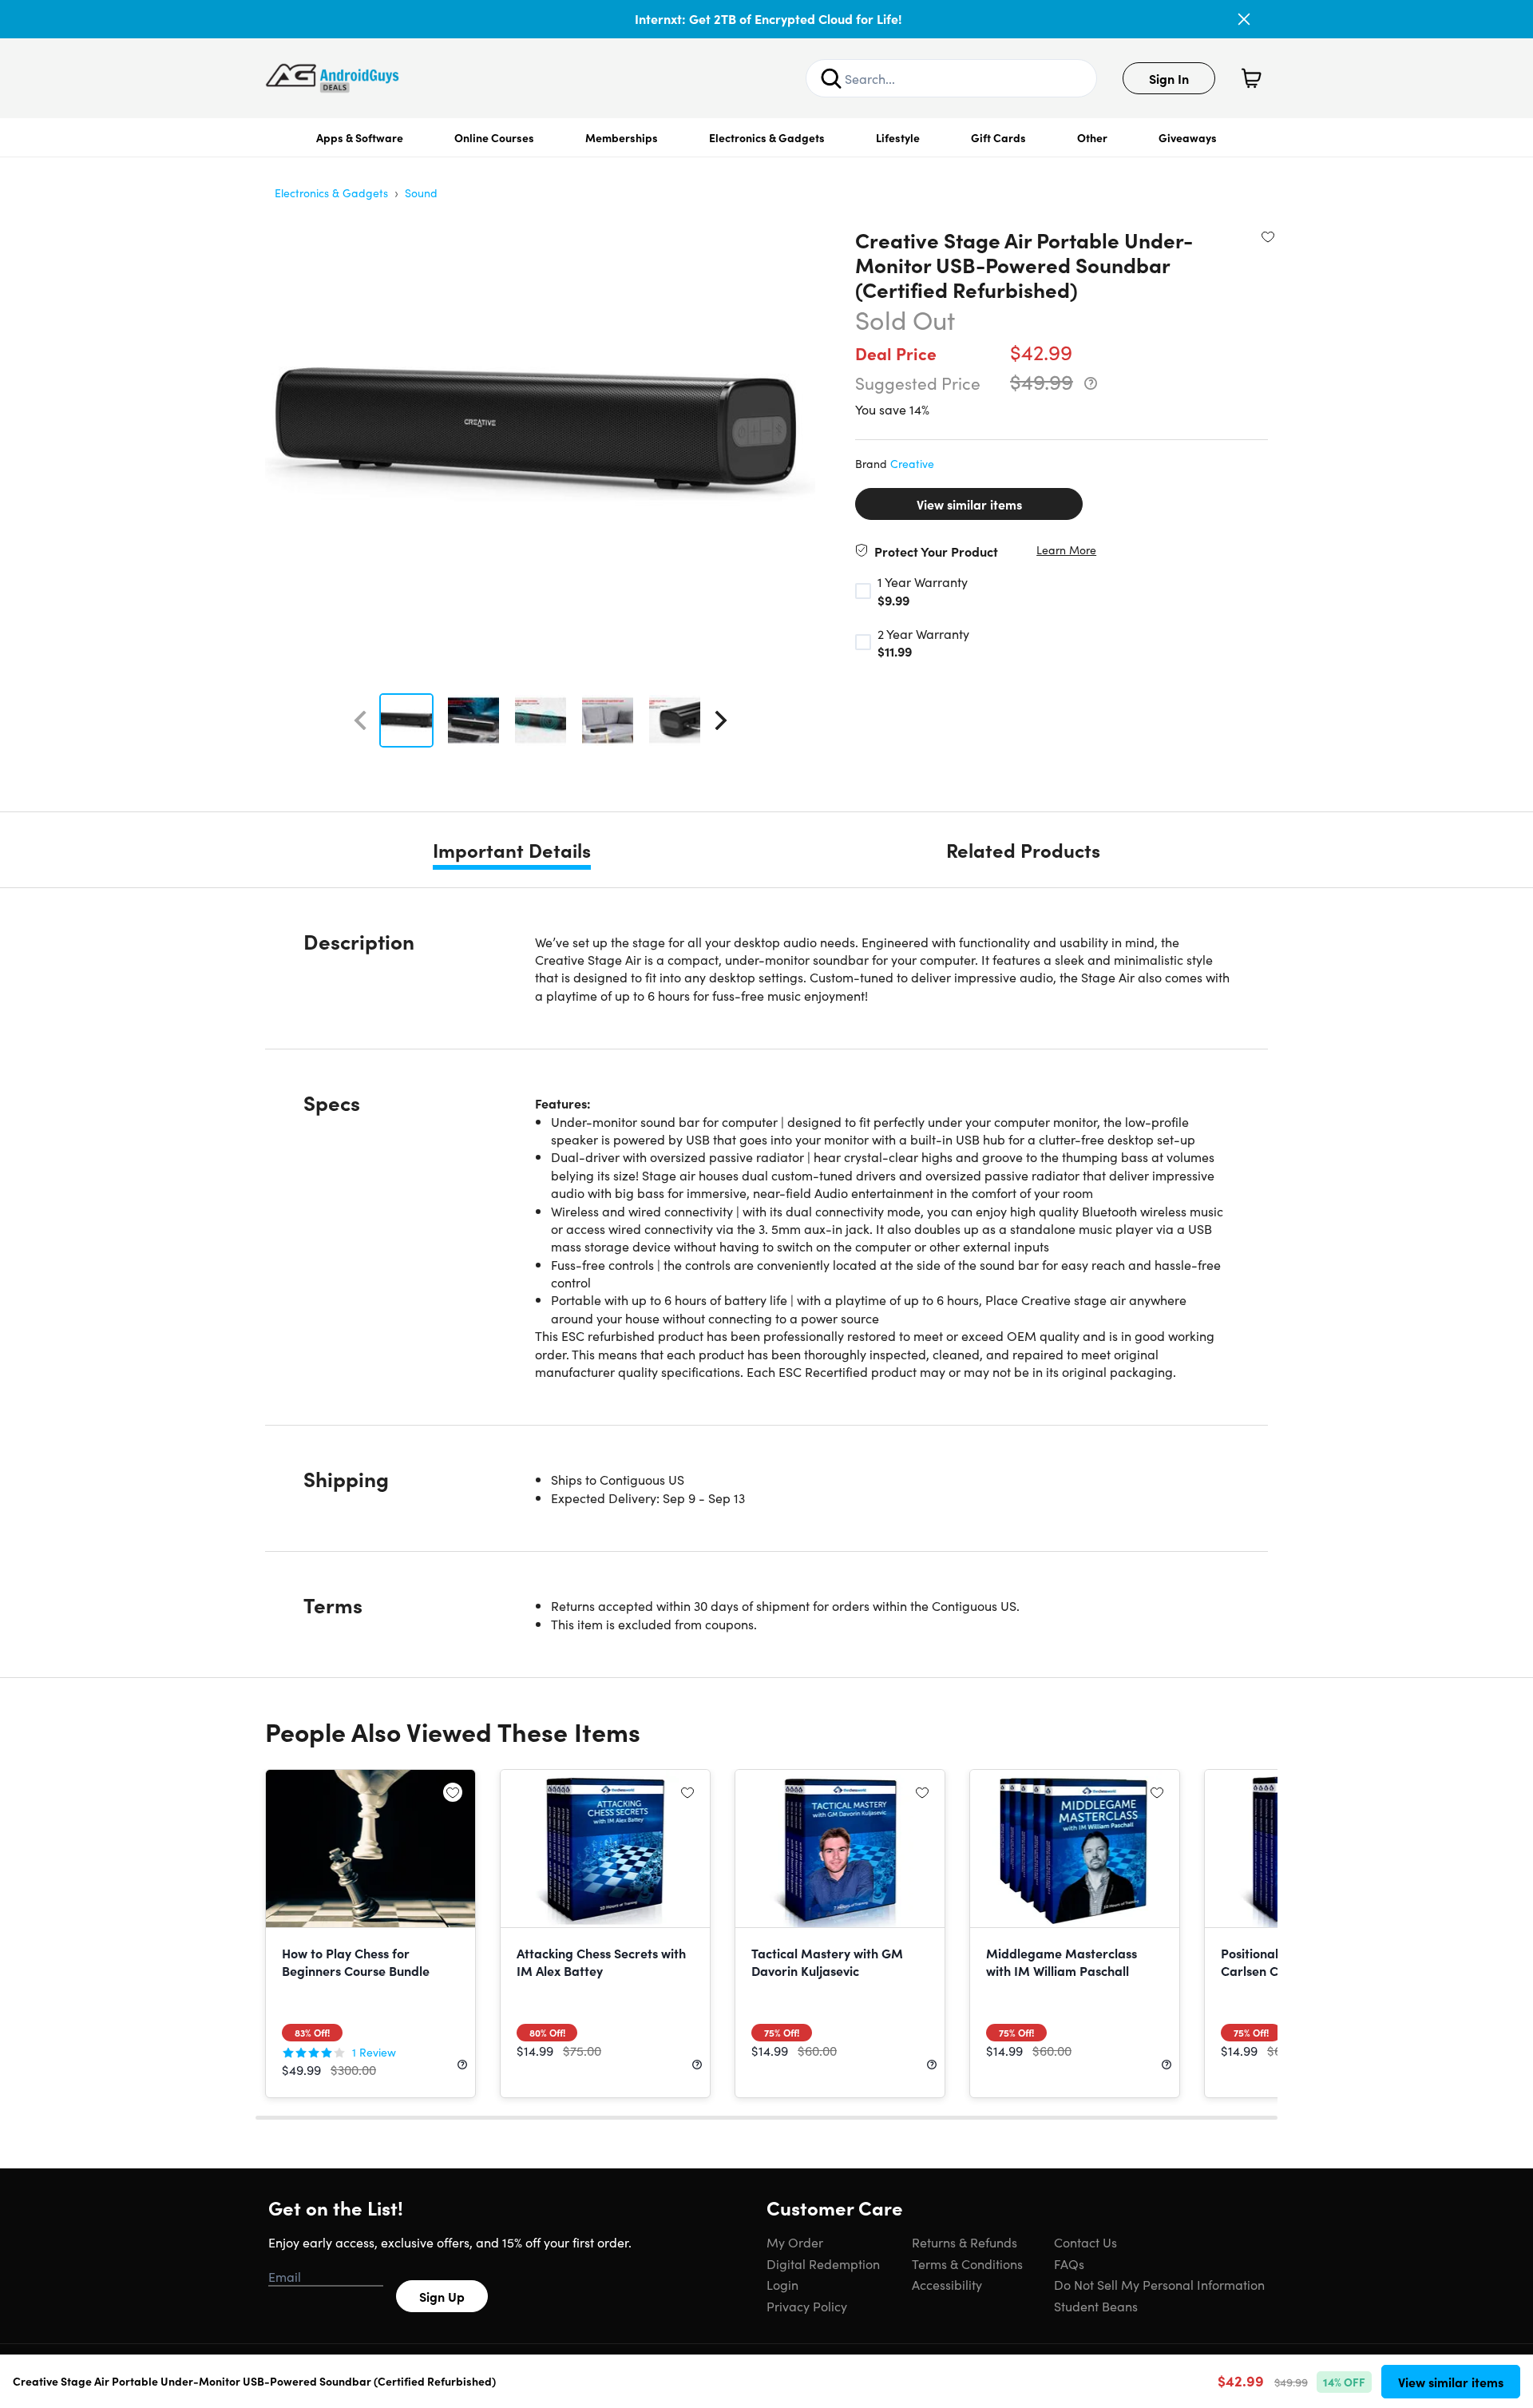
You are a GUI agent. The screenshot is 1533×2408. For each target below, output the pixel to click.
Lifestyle (898, 137)
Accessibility (947, 2284)
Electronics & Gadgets (767, 137)
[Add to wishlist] (1268, 236)
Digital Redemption (823, 2263)
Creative (912, 463)
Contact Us (1085, 2242)
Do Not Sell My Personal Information (1159, 2284)
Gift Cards (998, 137)
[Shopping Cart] (1251, 78)
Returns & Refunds (965, 2242)
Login (782, 2284)
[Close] (1244, 19)
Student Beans (1096, 2306)
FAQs (1069, 2263)
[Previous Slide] (360, 720)
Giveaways (1188, 137)
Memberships (622, 137)
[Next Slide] (721, 720)
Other (1092, 137)
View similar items (969, 504)
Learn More (1066, 550)
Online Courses (494, 137)
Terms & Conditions (967, 2263)
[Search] (831, 78)
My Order (795, 2242)
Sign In (1169, 78)
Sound (421, 192)
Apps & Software (360, 137)
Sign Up (442, 2296)
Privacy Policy (807, 2306)
